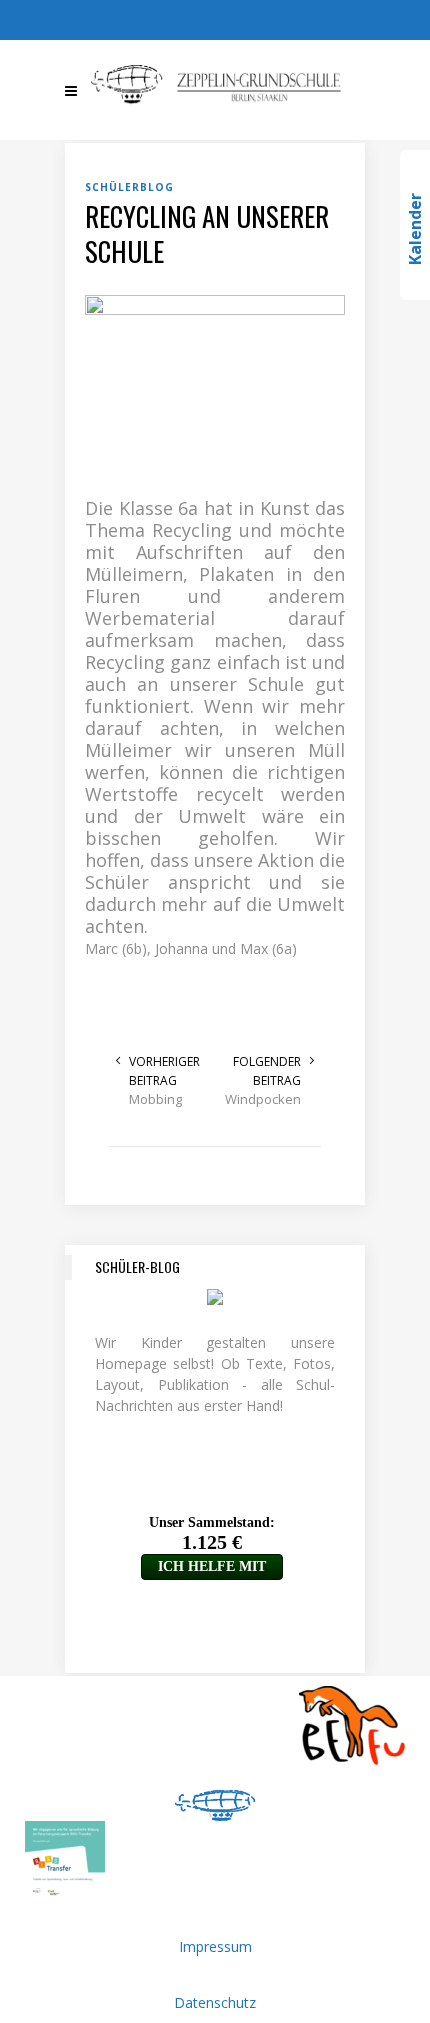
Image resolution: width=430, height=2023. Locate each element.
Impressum (215, 1946)
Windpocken (263, 1099)
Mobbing (155, 1099)
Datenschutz (215, 2002)
